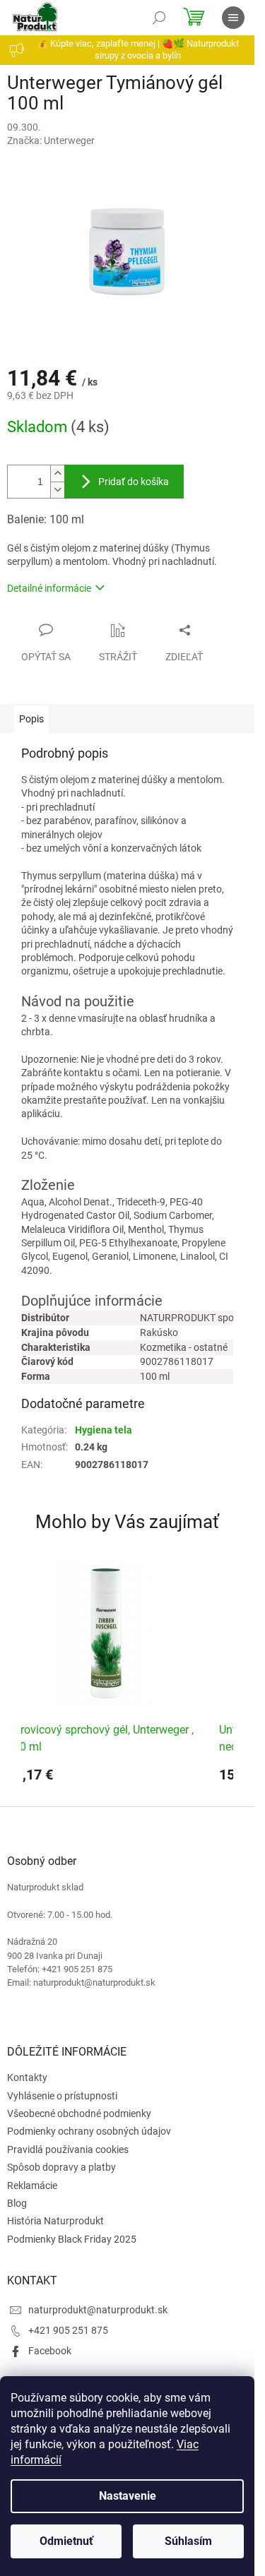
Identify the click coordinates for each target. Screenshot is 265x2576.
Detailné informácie (49, 588)
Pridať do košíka (134, 482)
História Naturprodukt (55, 2221)
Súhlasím (188, 2541)
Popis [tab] (31, 719)
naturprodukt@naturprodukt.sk (98, 2310)
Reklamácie (32, 2186)
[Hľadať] (159, 18)
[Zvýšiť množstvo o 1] (57, 473)
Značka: (51, 141)
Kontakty (27, 2077)
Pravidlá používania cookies (68, 2149)
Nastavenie (128, 2496)
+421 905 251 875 (68, 2330)
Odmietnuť (66, 2541)
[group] (106, 1676)
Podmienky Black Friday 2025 (72, 2239)
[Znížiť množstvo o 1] (57, 490)
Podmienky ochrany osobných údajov (89, 2131)
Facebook (50, 2351)
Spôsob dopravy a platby (61, 2167)
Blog (17, 2203)
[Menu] (233, 18)
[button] (106, 1780)
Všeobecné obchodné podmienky (79, 2113)
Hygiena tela (104, 1430)
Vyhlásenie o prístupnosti (62, 2096)
